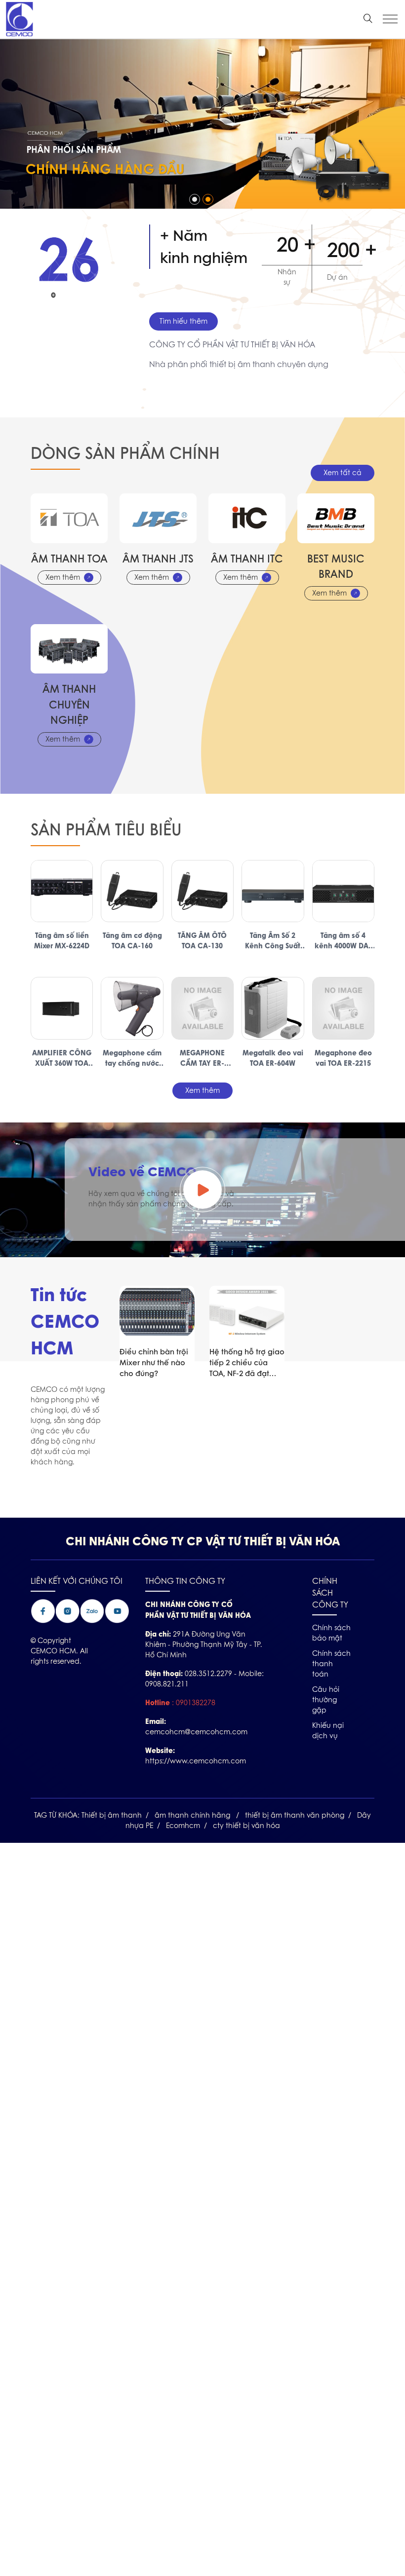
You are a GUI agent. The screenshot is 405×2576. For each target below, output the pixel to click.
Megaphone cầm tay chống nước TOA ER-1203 (132, 1058)
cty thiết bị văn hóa (246, 1826)
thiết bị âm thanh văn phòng (295, 1815)
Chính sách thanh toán (331, 1664)
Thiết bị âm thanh (112, 1815)
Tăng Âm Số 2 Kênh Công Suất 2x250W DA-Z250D (273, 940)
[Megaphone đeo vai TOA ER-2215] (343, 1008)
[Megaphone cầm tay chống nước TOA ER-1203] (132, 1008)
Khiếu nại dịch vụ (328, 1731)
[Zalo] (92, 1604)
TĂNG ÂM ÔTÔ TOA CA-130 (202, 940)
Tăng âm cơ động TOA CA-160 (132, 940)
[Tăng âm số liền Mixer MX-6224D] (62, 891)
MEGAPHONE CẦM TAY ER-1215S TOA (202, 1058)
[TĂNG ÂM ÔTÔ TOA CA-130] (202, 891)
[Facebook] (43, 1604)
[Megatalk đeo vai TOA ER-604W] (273, 1008)
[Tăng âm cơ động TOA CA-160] (132, 891)
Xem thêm (63, 577)
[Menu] (390, 19)
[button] (195, 199)
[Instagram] (68, 1604)
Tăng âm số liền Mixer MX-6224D (62, 940)
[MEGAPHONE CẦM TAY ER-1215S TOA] (202, 1008)
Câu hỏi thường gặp (326, 1700)
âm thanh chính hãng (193, 1815)
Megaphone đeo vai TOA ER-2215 (343, 1058)
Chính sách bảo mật (331, 1633)
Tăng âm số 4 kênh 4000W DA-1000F (343, 940)
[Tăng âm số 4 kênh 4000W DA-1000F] (343, 891)
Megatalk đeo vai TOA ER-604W (273, 1058)
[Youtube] (117, 1604)
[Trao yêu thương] (202, 44)
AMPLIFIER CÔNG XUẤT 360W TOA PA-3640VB (62, 1058)
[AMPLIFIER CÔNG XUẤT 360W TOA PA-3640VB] (62, 1008)
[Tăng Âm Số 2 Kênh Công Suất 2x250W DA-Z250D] (273, 891)
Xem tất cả (343, 473)
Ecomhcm (183, 1826)
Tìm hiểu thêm (183, 321)
